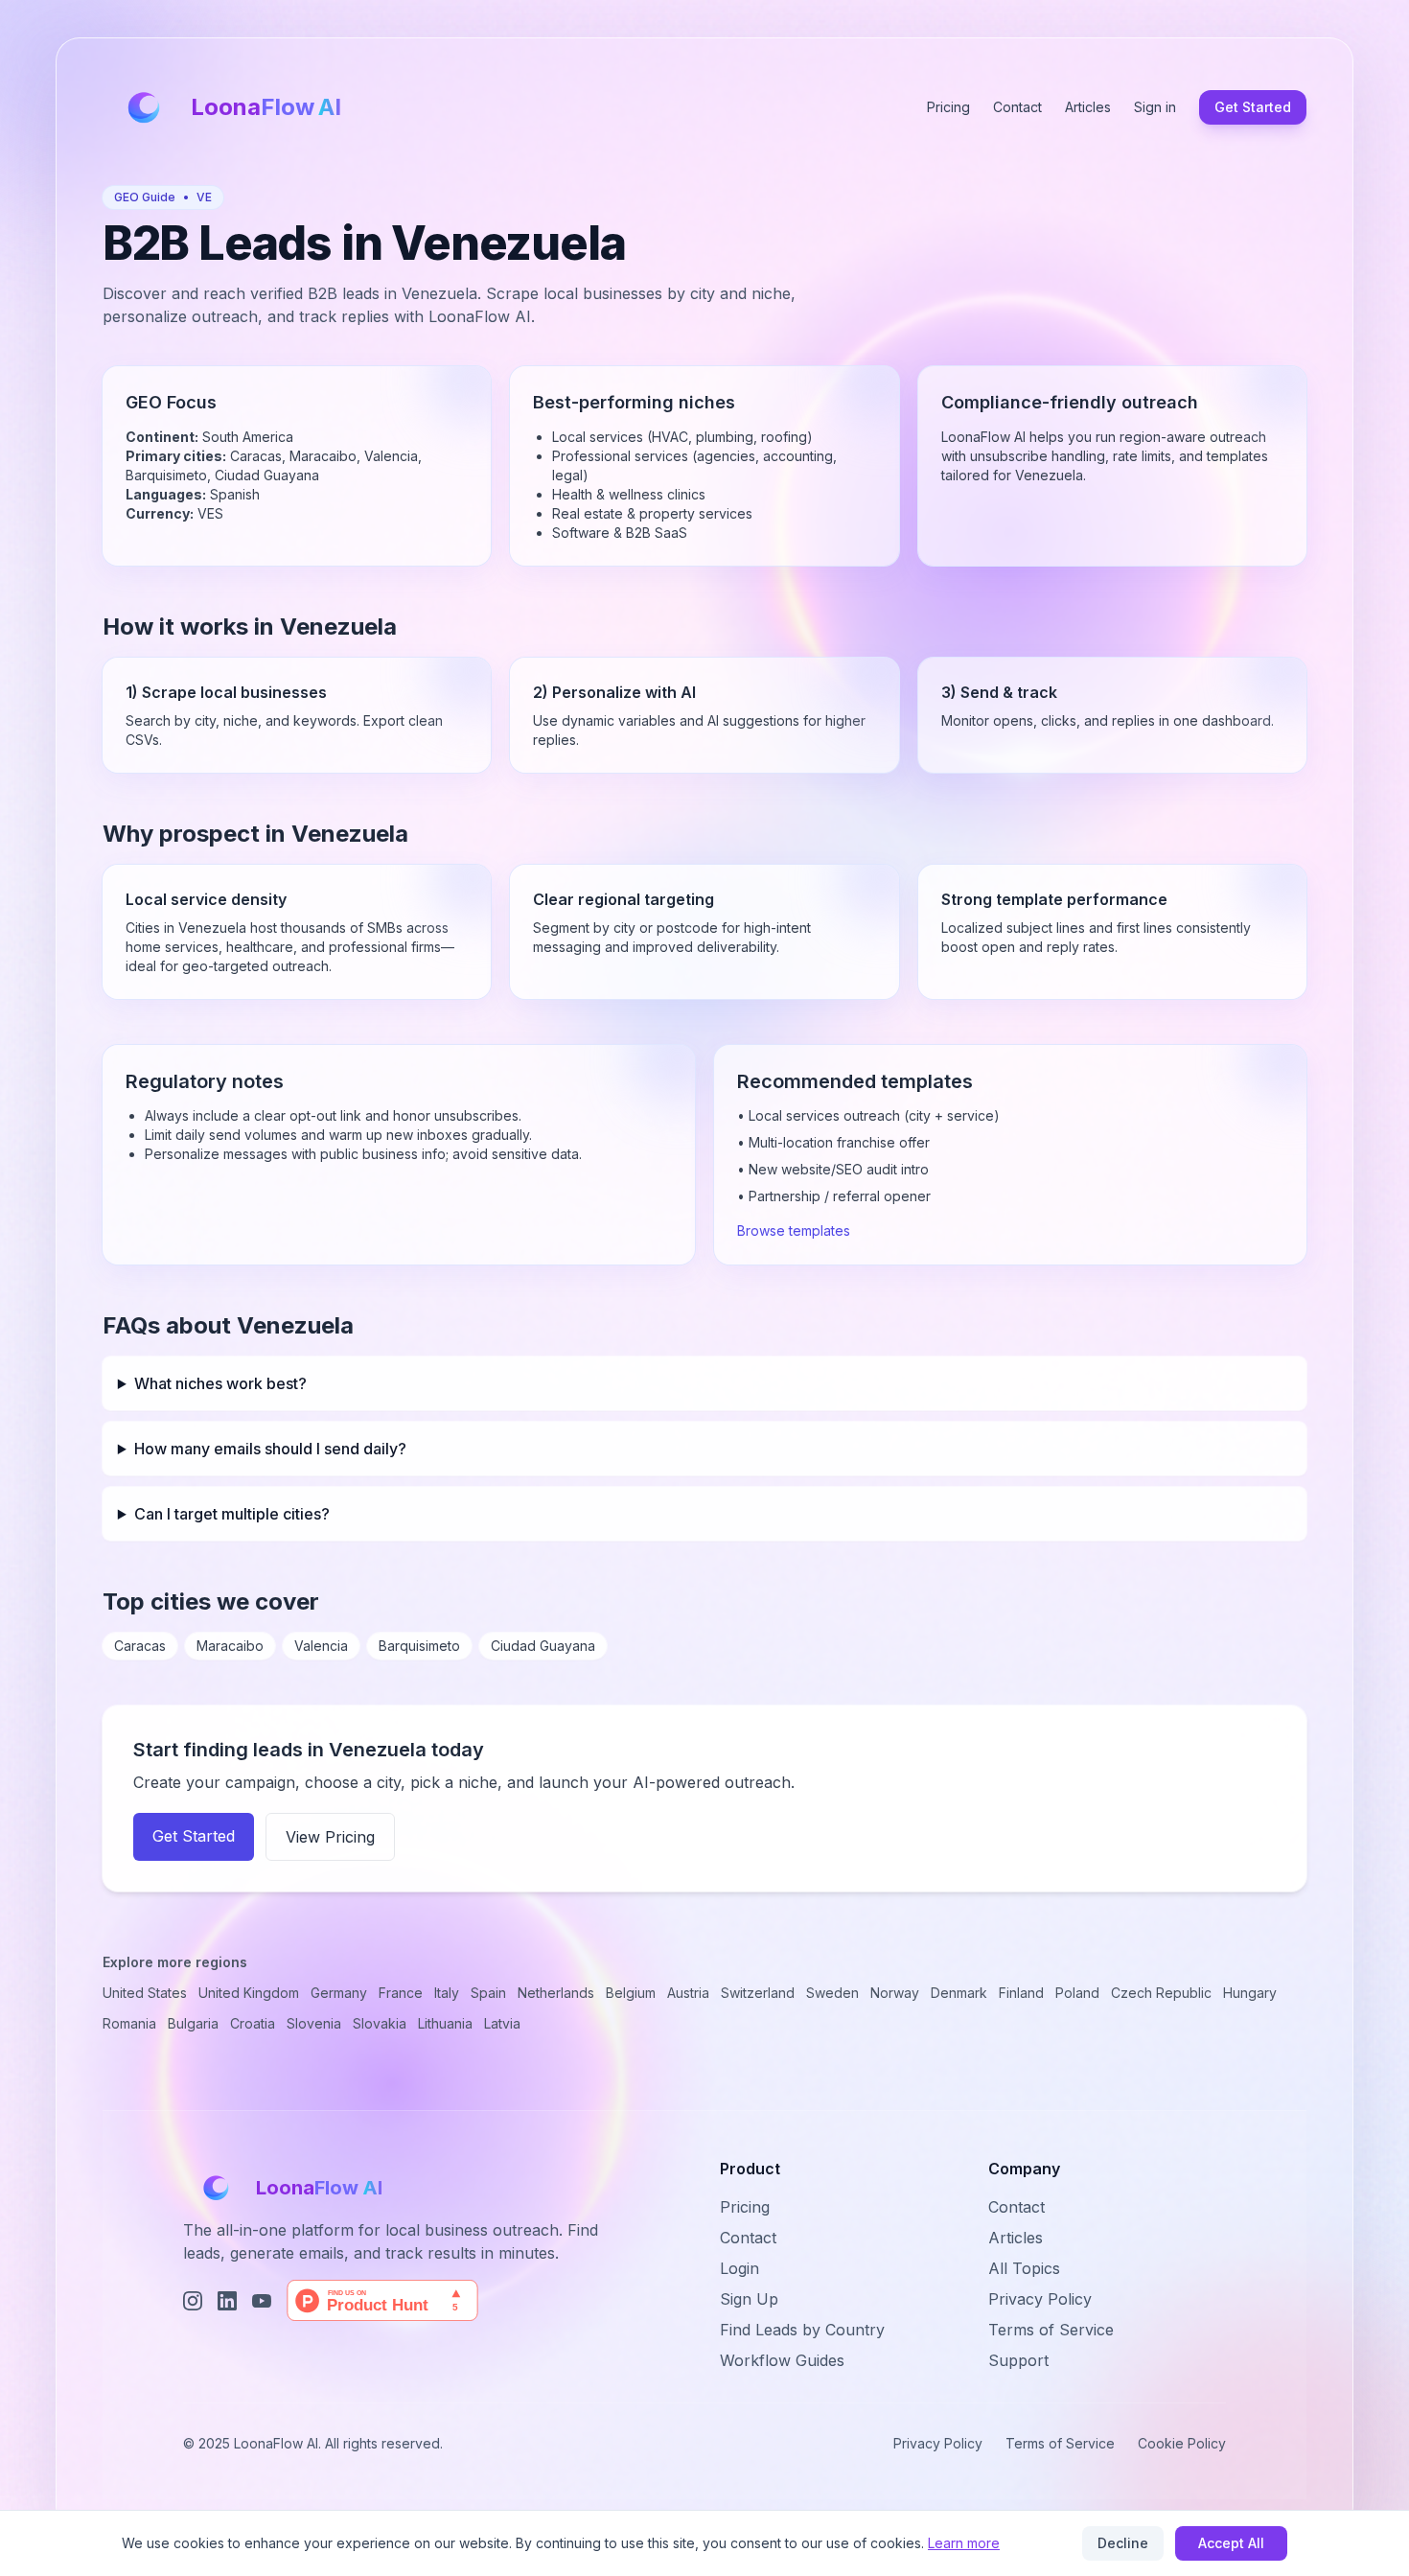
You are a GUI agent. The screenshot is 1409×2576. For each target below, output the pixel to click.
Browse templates (794, 1230)
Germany (339, 1993)
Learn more (964, 2543)
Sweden (832, 1993)
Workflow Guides (782, 2360)
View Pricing (330, 1837)
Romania (129, 2023)
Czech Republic (1161, 1993)
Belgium (631, 1993)
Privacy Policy (1040, 2299)
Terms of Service (1051, 2330)
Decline (1123, 2543)
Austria (688, 1993)
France (401, 1993)
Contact (1017, 107)
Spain (488, 1993)
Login (739, 2268)
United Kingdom (249, 1993)
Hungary (1250, 1993)
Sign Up (749, 2299)
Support (1018, 2360)
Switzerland (758, 1993)
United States (145, 1993)
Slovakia (380, 2023)
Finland (1021, 1993)
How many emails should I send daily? (270, 1449)
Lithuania (445, 2023)
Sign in (1155, 107)
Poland (1077, 1993)
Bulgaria (193, 2023)
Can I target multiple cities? (232, 1514)
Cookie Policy (1182, 2443)
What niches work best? (220, 1383)
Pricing (948, 107)
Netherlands (556, 1993)
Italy (447, 1993)
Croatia (253, 2023)
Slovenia (314, 2023)
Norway (895, 1993)
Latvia (502, 2023)
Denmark (959, 1993)
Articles (1088, 107)
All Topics (1024, 2268)
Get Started (1253, 107)
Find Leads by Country (802, 2330)
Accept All (1231, 2543)
